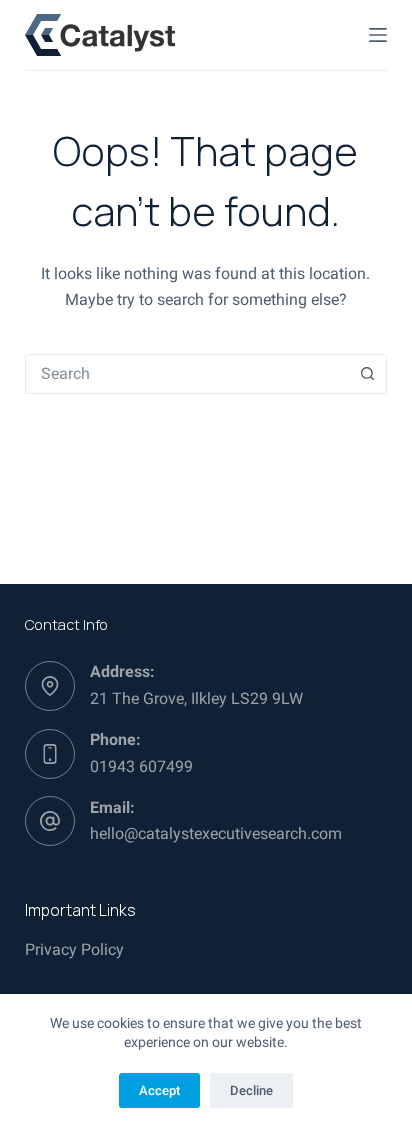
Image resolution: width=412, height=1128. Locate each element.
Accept (159, 1090)
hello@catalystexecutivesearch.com (216, 833)
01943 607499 (141, 766)
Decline (251, 1090)
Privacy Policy (74, 949)
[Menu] (378, 35)
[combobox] (187, 374)
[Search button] (367, 374)
